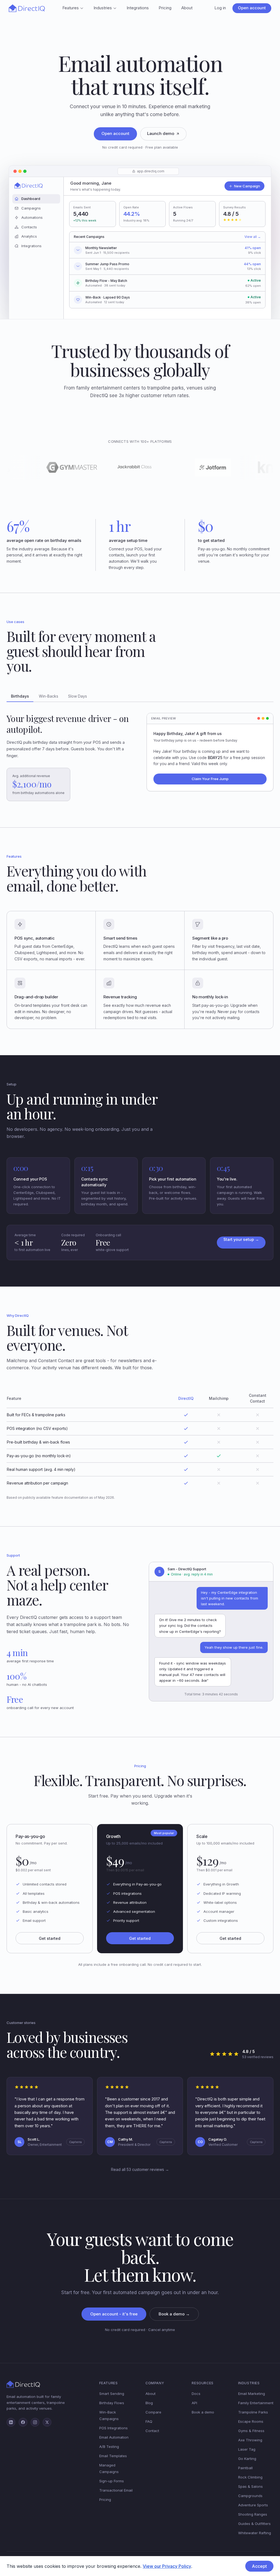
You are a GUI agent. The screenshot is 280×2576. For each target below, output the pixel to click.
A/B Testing (109, 2447)
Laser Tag (247, 2449)
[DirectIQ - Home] (27, 8)
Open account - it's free (114, 2314)
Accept (259, 2566)
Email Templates (113, 2456)
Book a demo (203, 2412)
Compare (153, 2412)
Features (71, 8)
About (187, 8)
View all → (253, 237)
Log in (220, 8)
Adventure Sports (253, 2505)
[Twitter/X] (47, 2422)
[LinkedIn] (11, 2422)
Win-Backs (49, 696)
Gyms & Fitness (251, 2431)
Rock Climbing (250, 2477)
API (194, 2403)
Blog (149, 2403)
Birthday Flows (112, 2403)
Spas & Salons (250, 2486)
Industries (103, 8)
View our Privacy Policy (167, 2566)
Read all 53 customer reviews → (140, 2169)
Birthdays (20, 696)
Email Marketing (252, 2394)
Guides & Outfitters (254, 2524)
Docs (196, 2394)
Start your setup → (241, 1239)
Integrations (138, 8)
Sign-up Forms (112, 2481)
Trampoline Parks (253, 2412)
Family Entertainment (256, 2403)
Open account (252, 8)
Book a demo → (174, 2314)
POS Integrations (113, 2428)
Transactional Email (116, 2490)
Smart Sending (112, 2394)
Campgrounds (250, 2496)
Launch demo (161, 133)
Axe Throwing (250, 2440)
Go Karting (247, 2459)
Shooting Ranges (253, 2514)
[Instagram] (35, 2422)
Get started (50, 1938)
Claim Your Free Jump (210, 779)
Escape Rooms (251, 2421)
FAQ (149, 2421)
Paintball (245, 2468)
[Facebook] (23, 2422)
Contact (152, 2431)
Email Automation (114, 2437)
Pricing (165, 8)
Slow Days (78, 696)
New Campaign (247, 186)
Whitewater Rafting (255, 2533)
